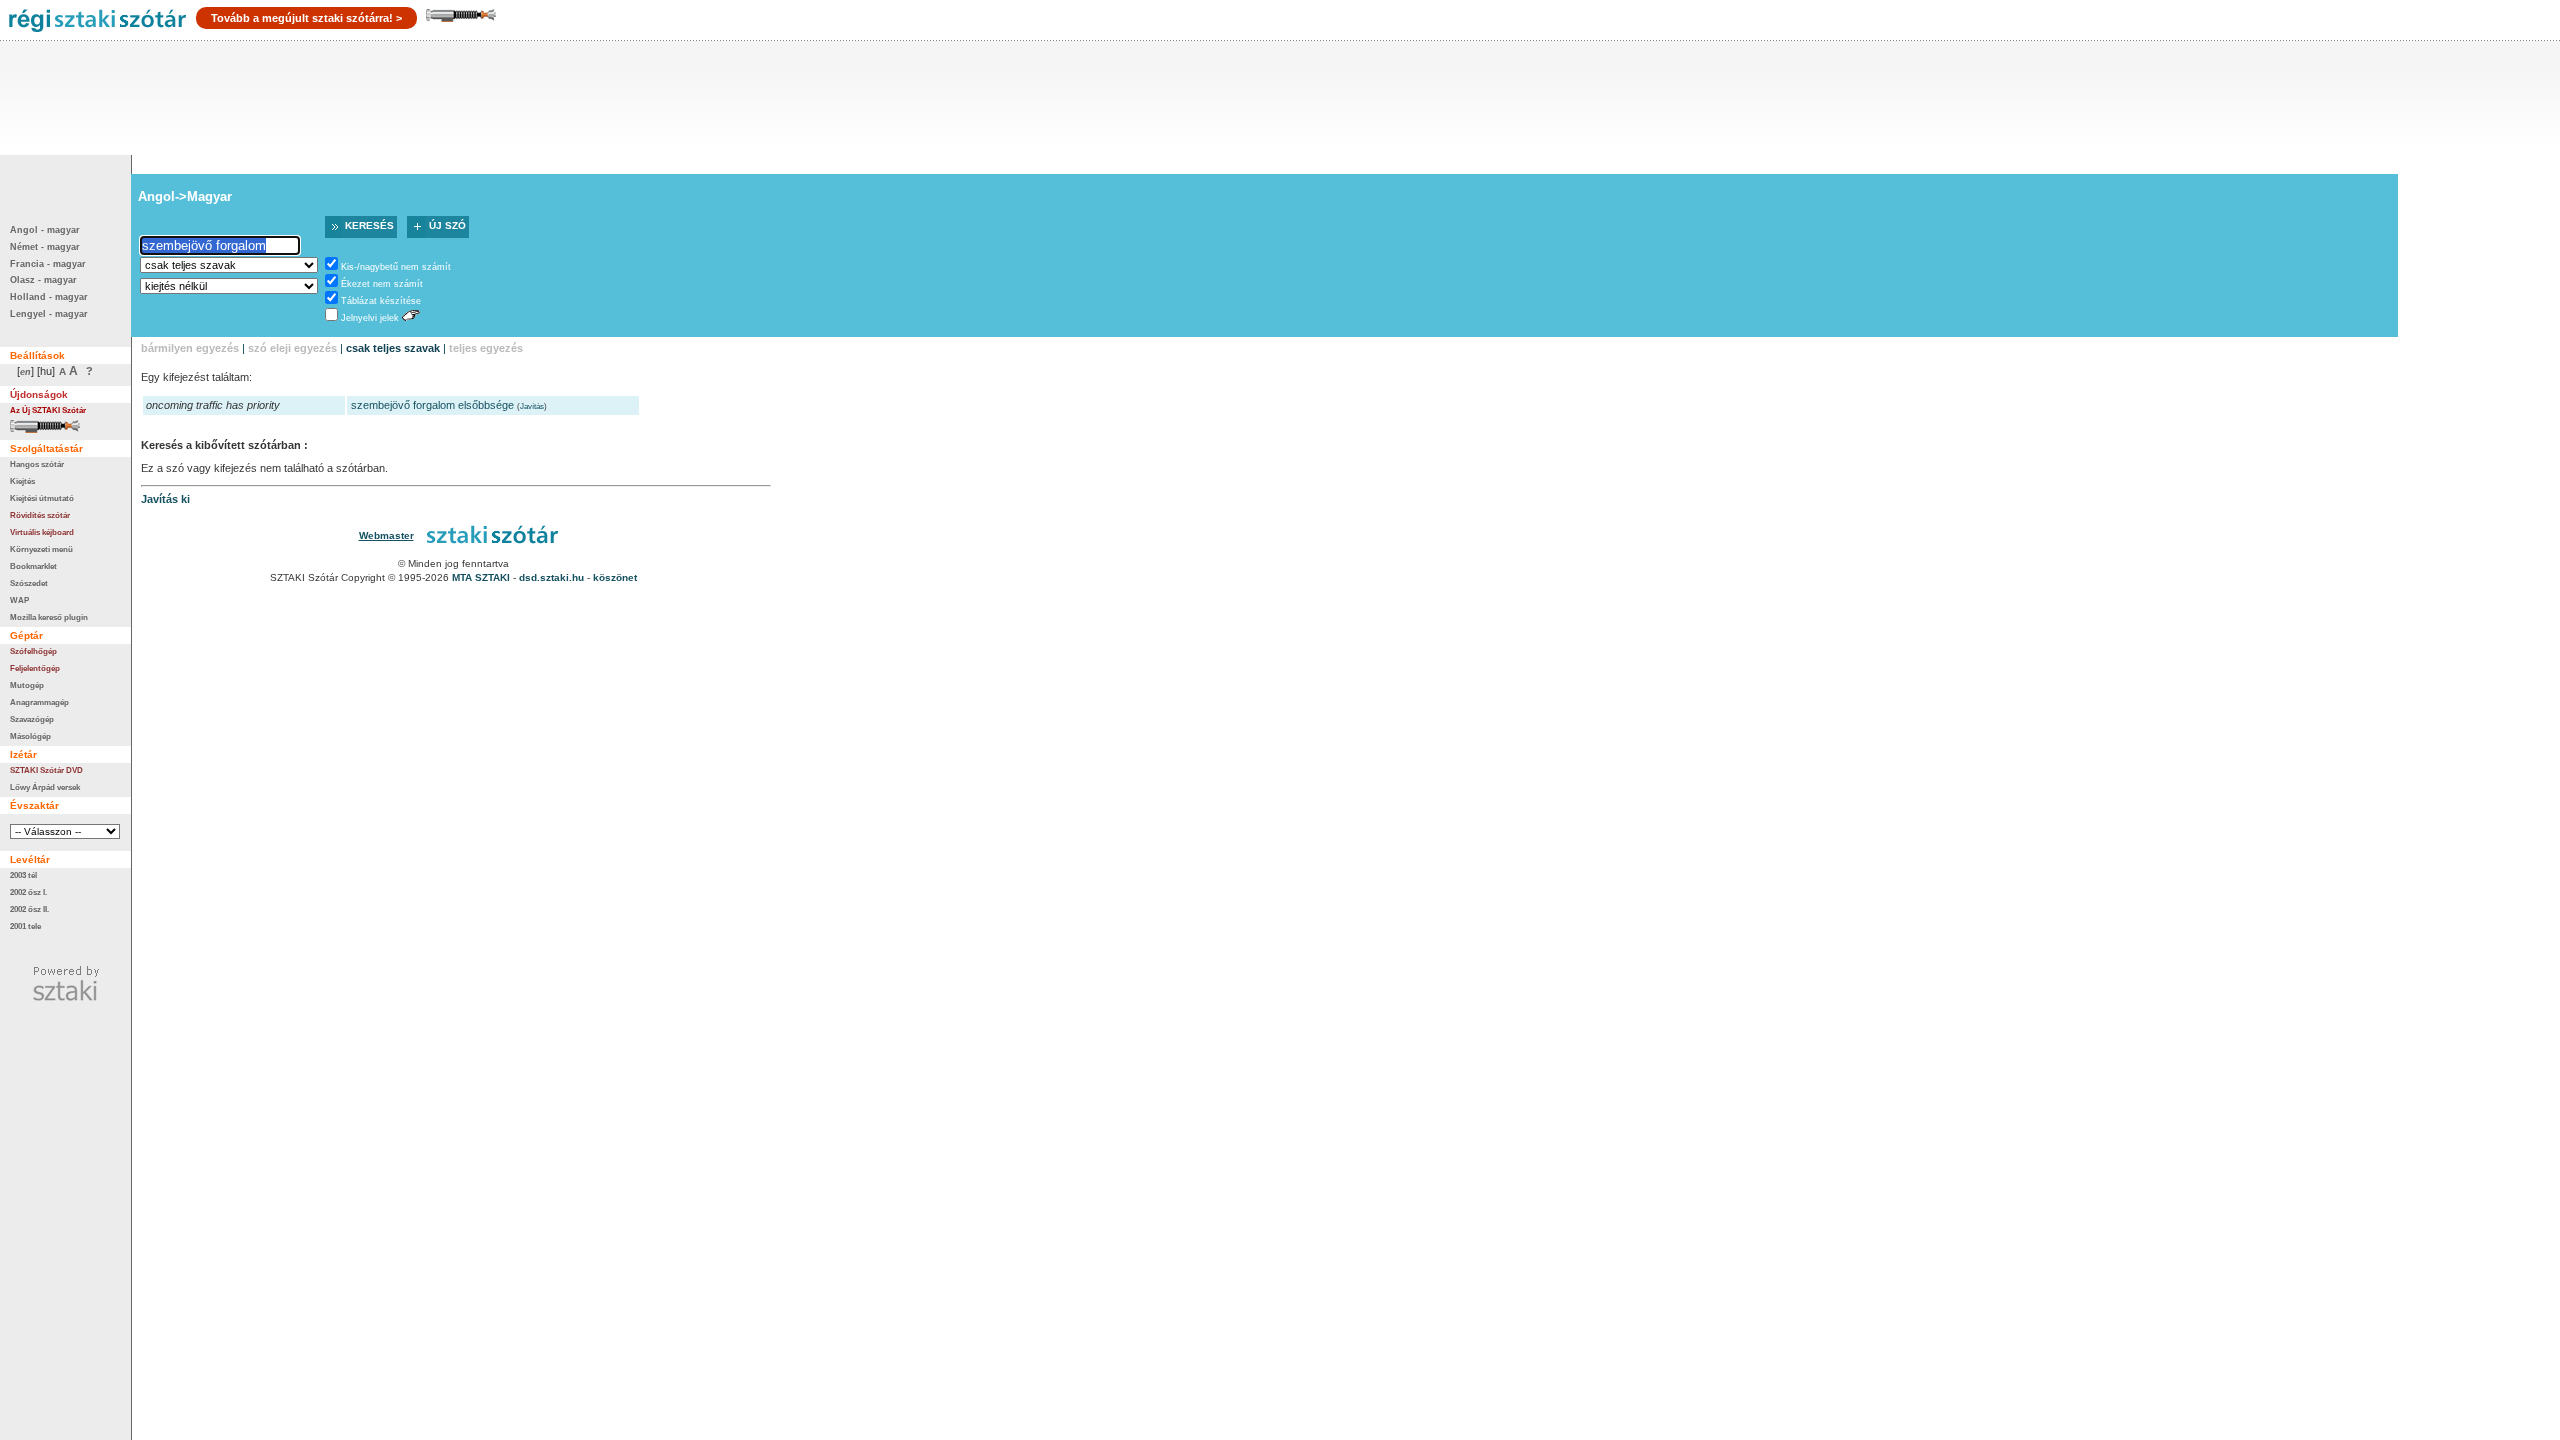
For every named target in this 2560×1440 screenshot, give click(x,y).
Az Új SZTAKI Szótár (48, 410)
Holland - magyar (49, 297)
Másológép (30, 736)
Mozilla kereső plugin (49, 617)
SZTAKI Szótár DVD (46, 770)
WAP (19, 600)
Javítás (532, 406)
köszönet (615, 577)
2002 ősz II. (29, 909)
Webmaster (386, 535)
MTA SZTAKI (481, 577)
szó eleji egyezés (292, 348)
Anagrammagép (39, 702)
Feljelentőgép (35, 668)
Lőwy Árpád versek (45, 787)
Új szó (447, 225)
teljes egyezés (486, 348)
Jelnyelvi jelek (370, 318)
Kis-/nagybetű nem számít (396, 267)
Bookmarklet (33, 566)
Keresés (369, 225)
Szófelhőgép (33, 651)
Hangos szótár (37, 464)
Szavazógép (32, 719)
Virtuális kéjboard (42, 532)
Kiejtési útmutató (42, 498)
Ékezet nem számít (382, 284)
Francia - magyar (48, 264)
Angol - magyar (45, 230)
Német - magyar (45, 247)
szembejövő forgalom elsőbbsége (432, 405)
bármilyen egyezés (190, 348)
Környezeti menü (41, 549)
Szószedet (29, 583)
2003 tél (23, 875)
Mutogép (27, 685)
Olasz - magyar (43, 280)
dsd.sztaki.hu (551, 577)
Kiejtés (22, 481)
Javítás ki (165, 499)
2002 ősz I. (28, 892)
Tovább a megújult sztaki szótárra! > (306, 18)
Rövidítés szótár (40, 515)
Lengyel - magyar (49, 314)
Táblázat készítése (381, 301)
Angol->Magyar (185, 196)
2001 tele (25, 926)
